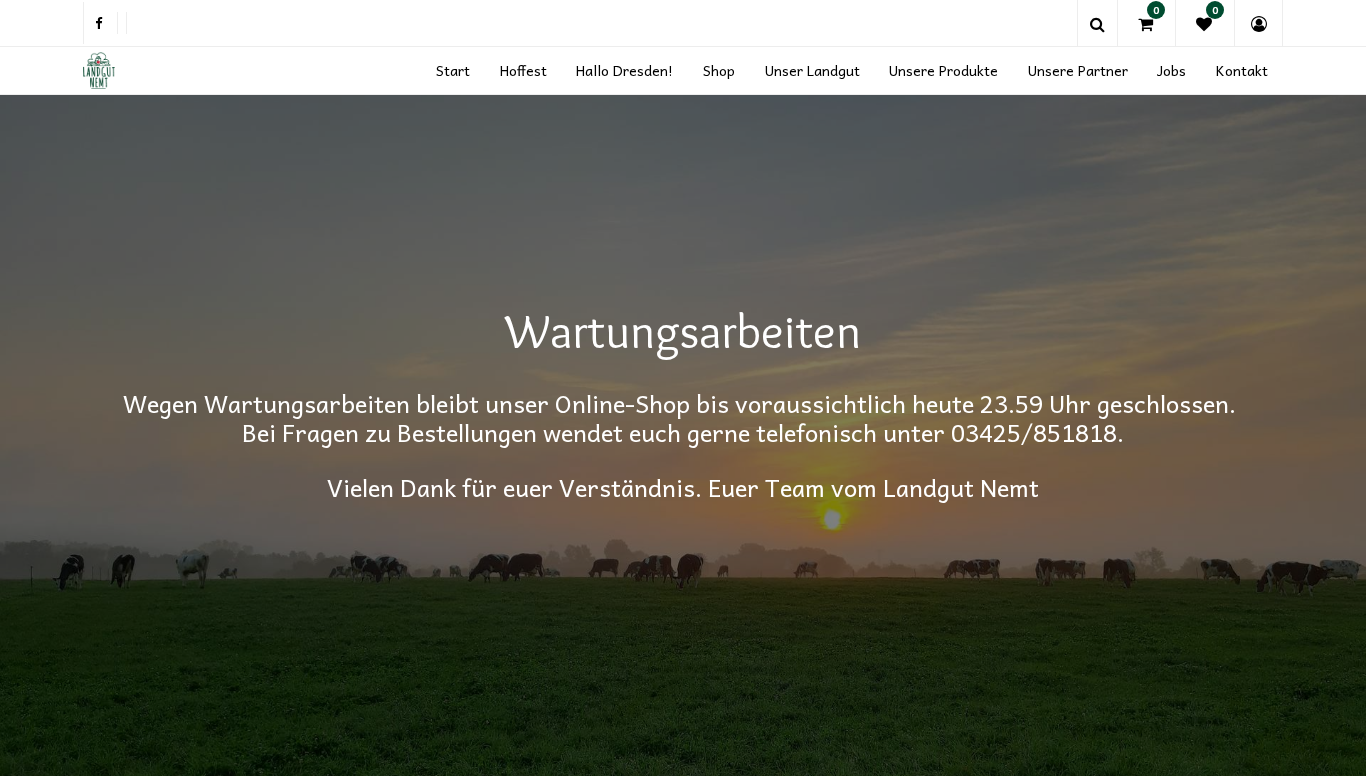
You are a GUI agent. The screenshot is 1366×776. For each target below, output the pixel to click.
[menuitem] (453, 70)
